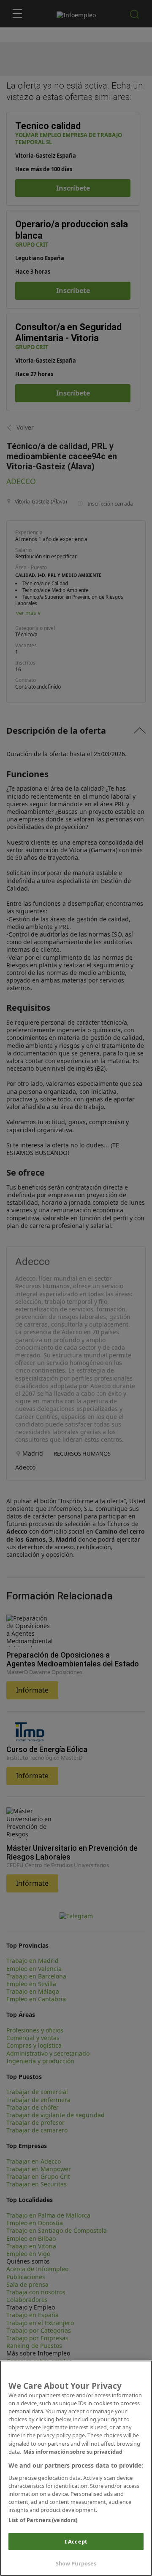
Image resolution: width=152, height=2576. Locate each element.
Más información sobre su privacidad (73, 2452)
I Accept (76, 2541)
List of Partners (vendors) (43, 2520)
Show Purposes (76, 2563)
